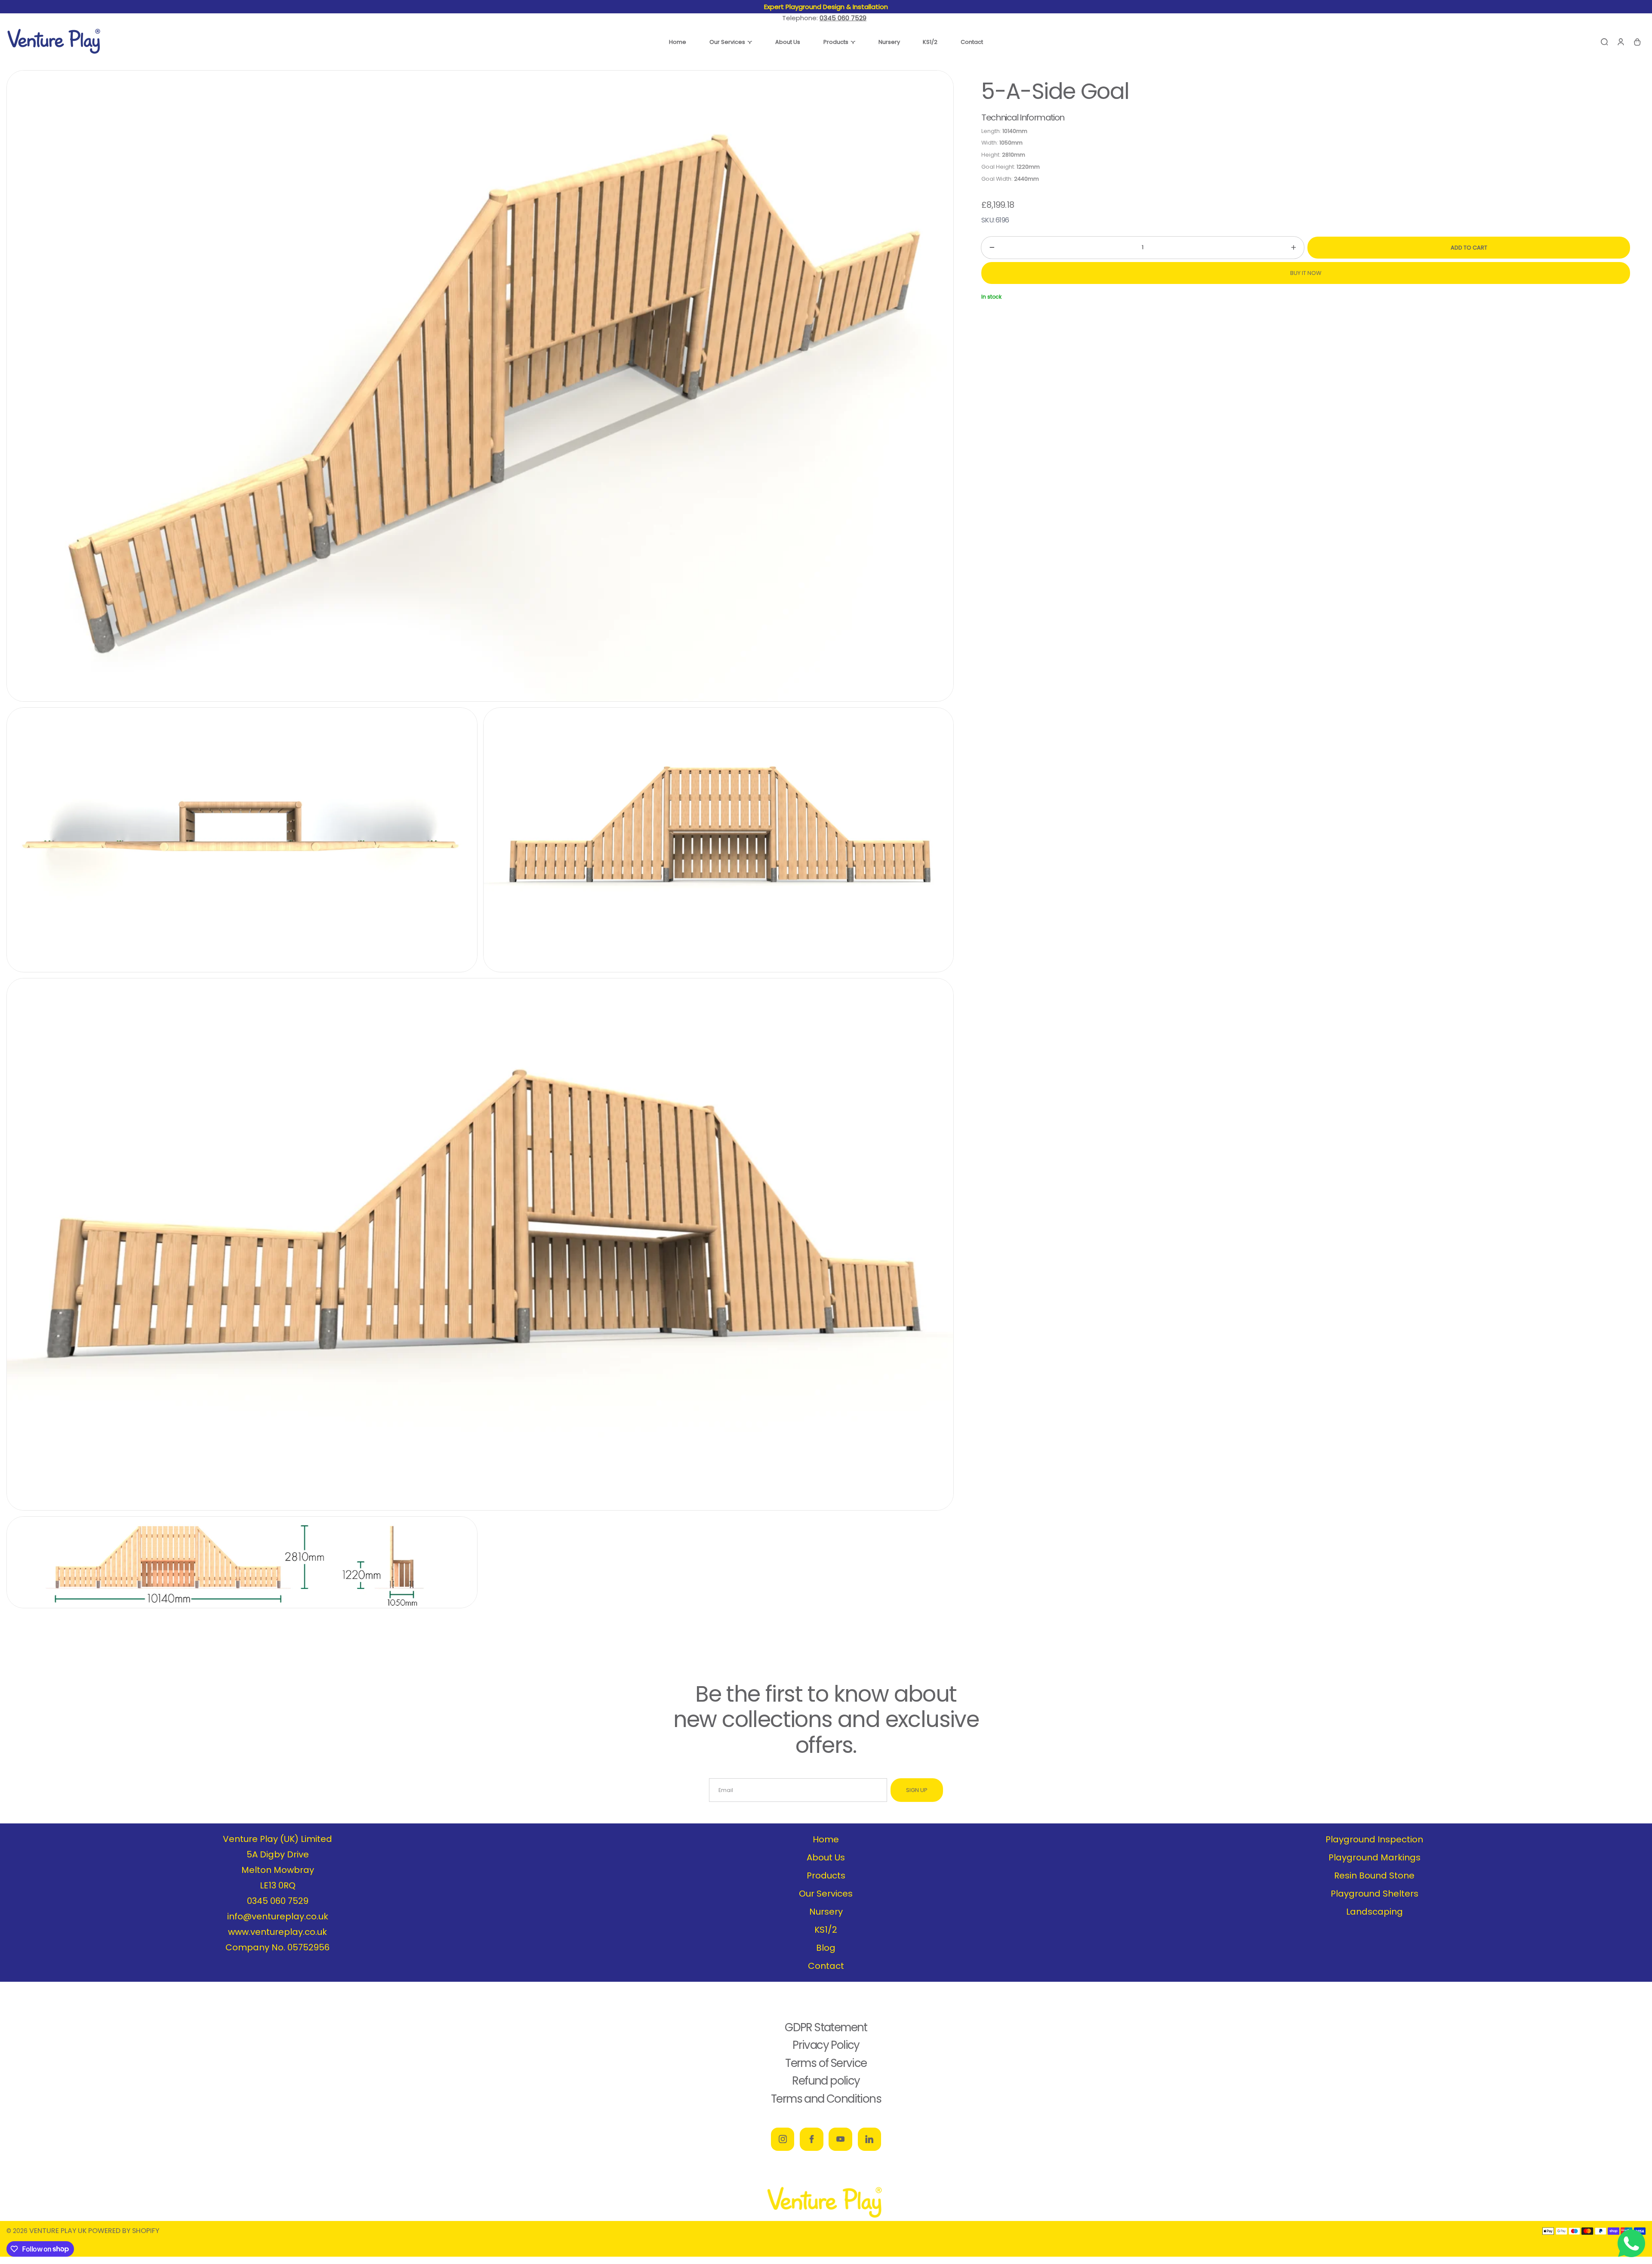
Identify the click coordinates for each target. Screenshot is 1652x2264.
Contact (826, 1966)
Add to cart (1469, 248)
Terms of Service (826, 2063)
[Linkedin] (869, 2139)
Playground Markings (1375, 1857)
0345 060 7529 (278, 1901)
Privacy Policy (826, 2045)
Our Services (826, 1894)
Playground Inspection (1374, 1839)
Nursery (826, 1912)
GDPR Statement (826, 2027)
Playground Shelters (1375, 1894)
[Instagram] (783, 2139)
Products (826, 1875)
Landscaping (1375, 1912)
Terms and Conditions (826, 2099)
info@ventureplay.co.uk (278, 1916)
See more (883, 7)
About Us (826, 1857)
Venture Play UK (58, 2231)
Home (826, 1839)
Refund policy (826, 2081)
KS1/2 (826, 1930)
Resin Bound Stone (1374, 1875)
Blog (826, 1948)
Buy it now (1306, 273)
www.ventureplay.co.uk (277, 1932)
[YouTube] (840, 2139)
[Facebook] (811, 2139)
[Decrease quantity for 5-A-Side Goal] (988, 248)
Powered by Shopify (124, 2231)
